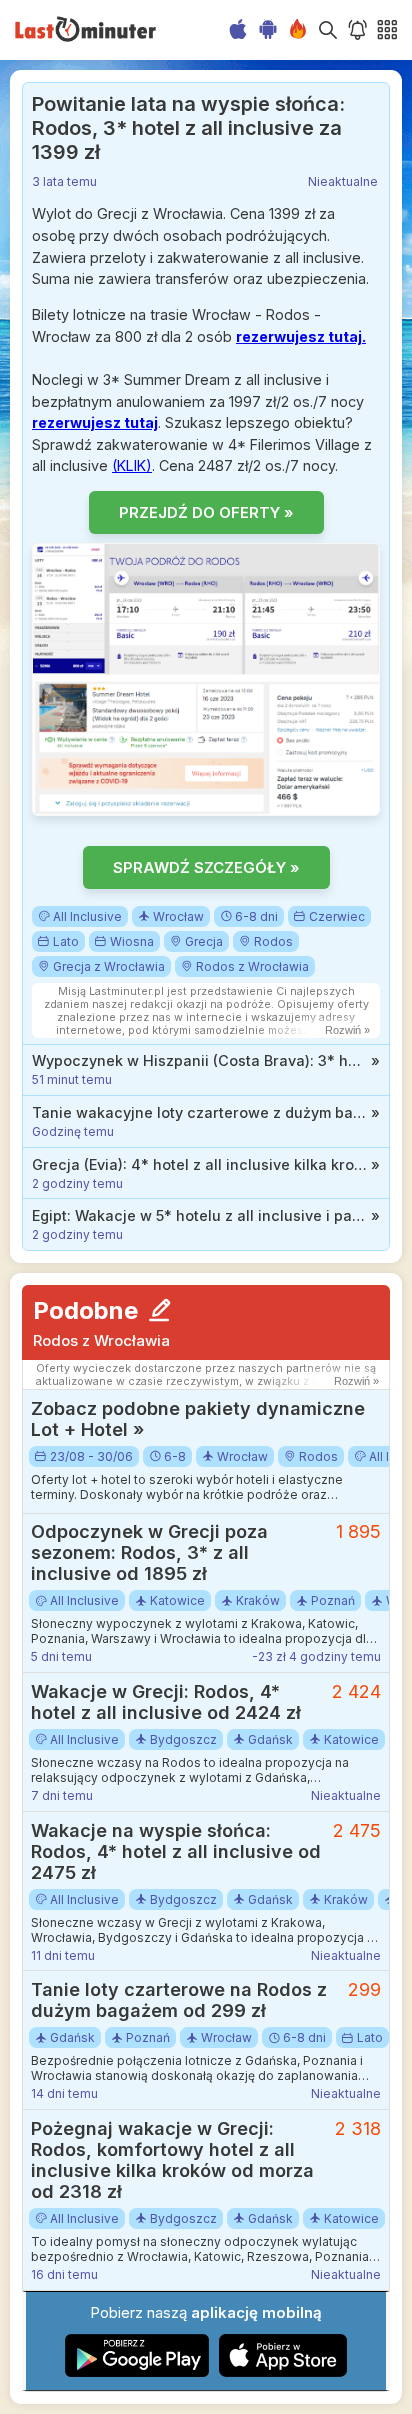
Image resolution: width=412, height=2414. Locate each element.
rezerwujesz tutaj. (301, 336)
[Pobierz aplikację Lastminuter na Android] (137, 2372)
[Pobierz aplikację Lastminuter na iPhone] (283, 2372)
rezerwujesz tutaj (95, 422)
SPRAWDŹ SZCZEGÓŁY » (206, 867)
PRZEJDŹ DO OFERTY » (206, 512)
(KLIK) (132, 465)
